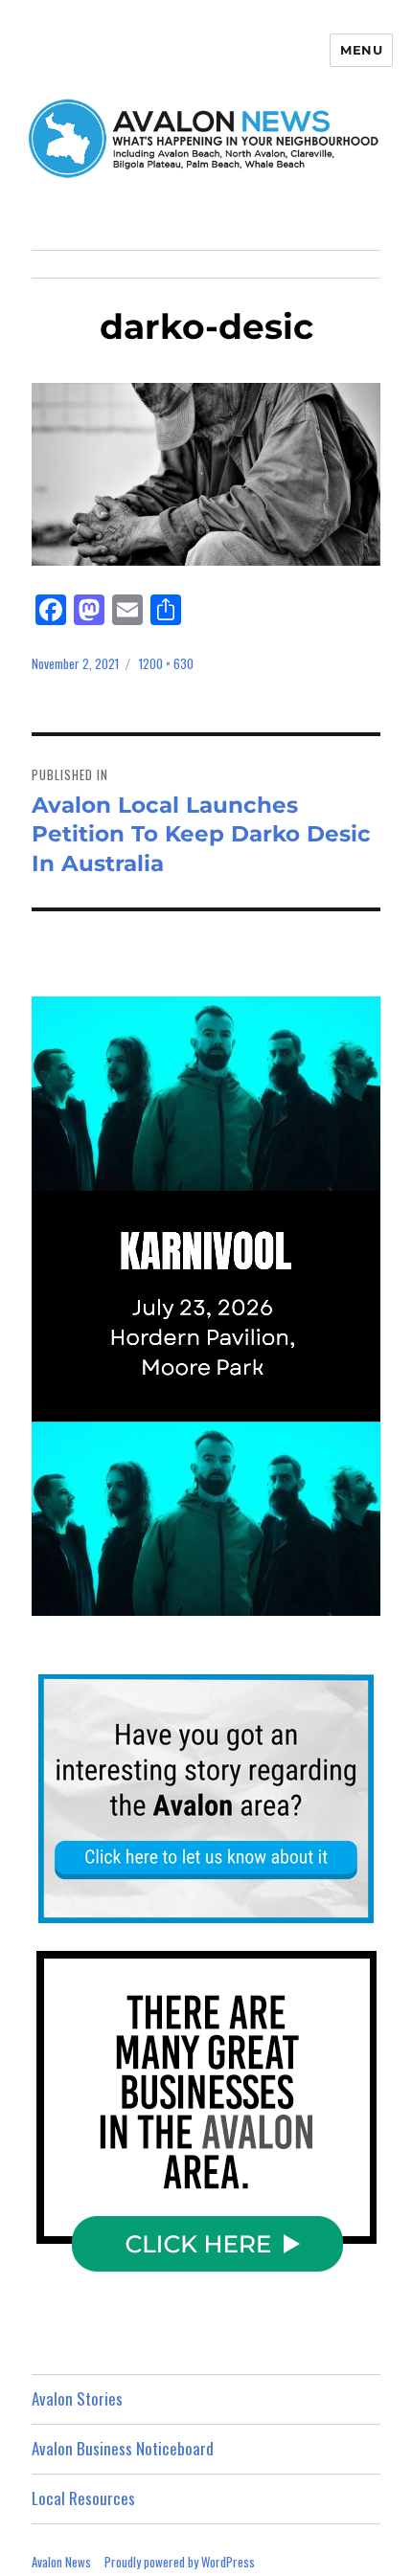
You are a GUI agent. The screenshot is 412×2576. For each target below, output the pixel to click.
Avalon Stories (77, 2398)
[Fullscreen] (361, 1600)
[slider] (185, 1600)
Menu (361, 50)
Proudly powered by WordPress (180, 2562)
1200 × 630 (166, 663)
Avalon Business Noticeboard (123, 2448)
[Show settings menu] (323, 1600)
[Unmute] (285, 1600)
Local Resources (83, 2498)
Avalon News (61, 2562)
